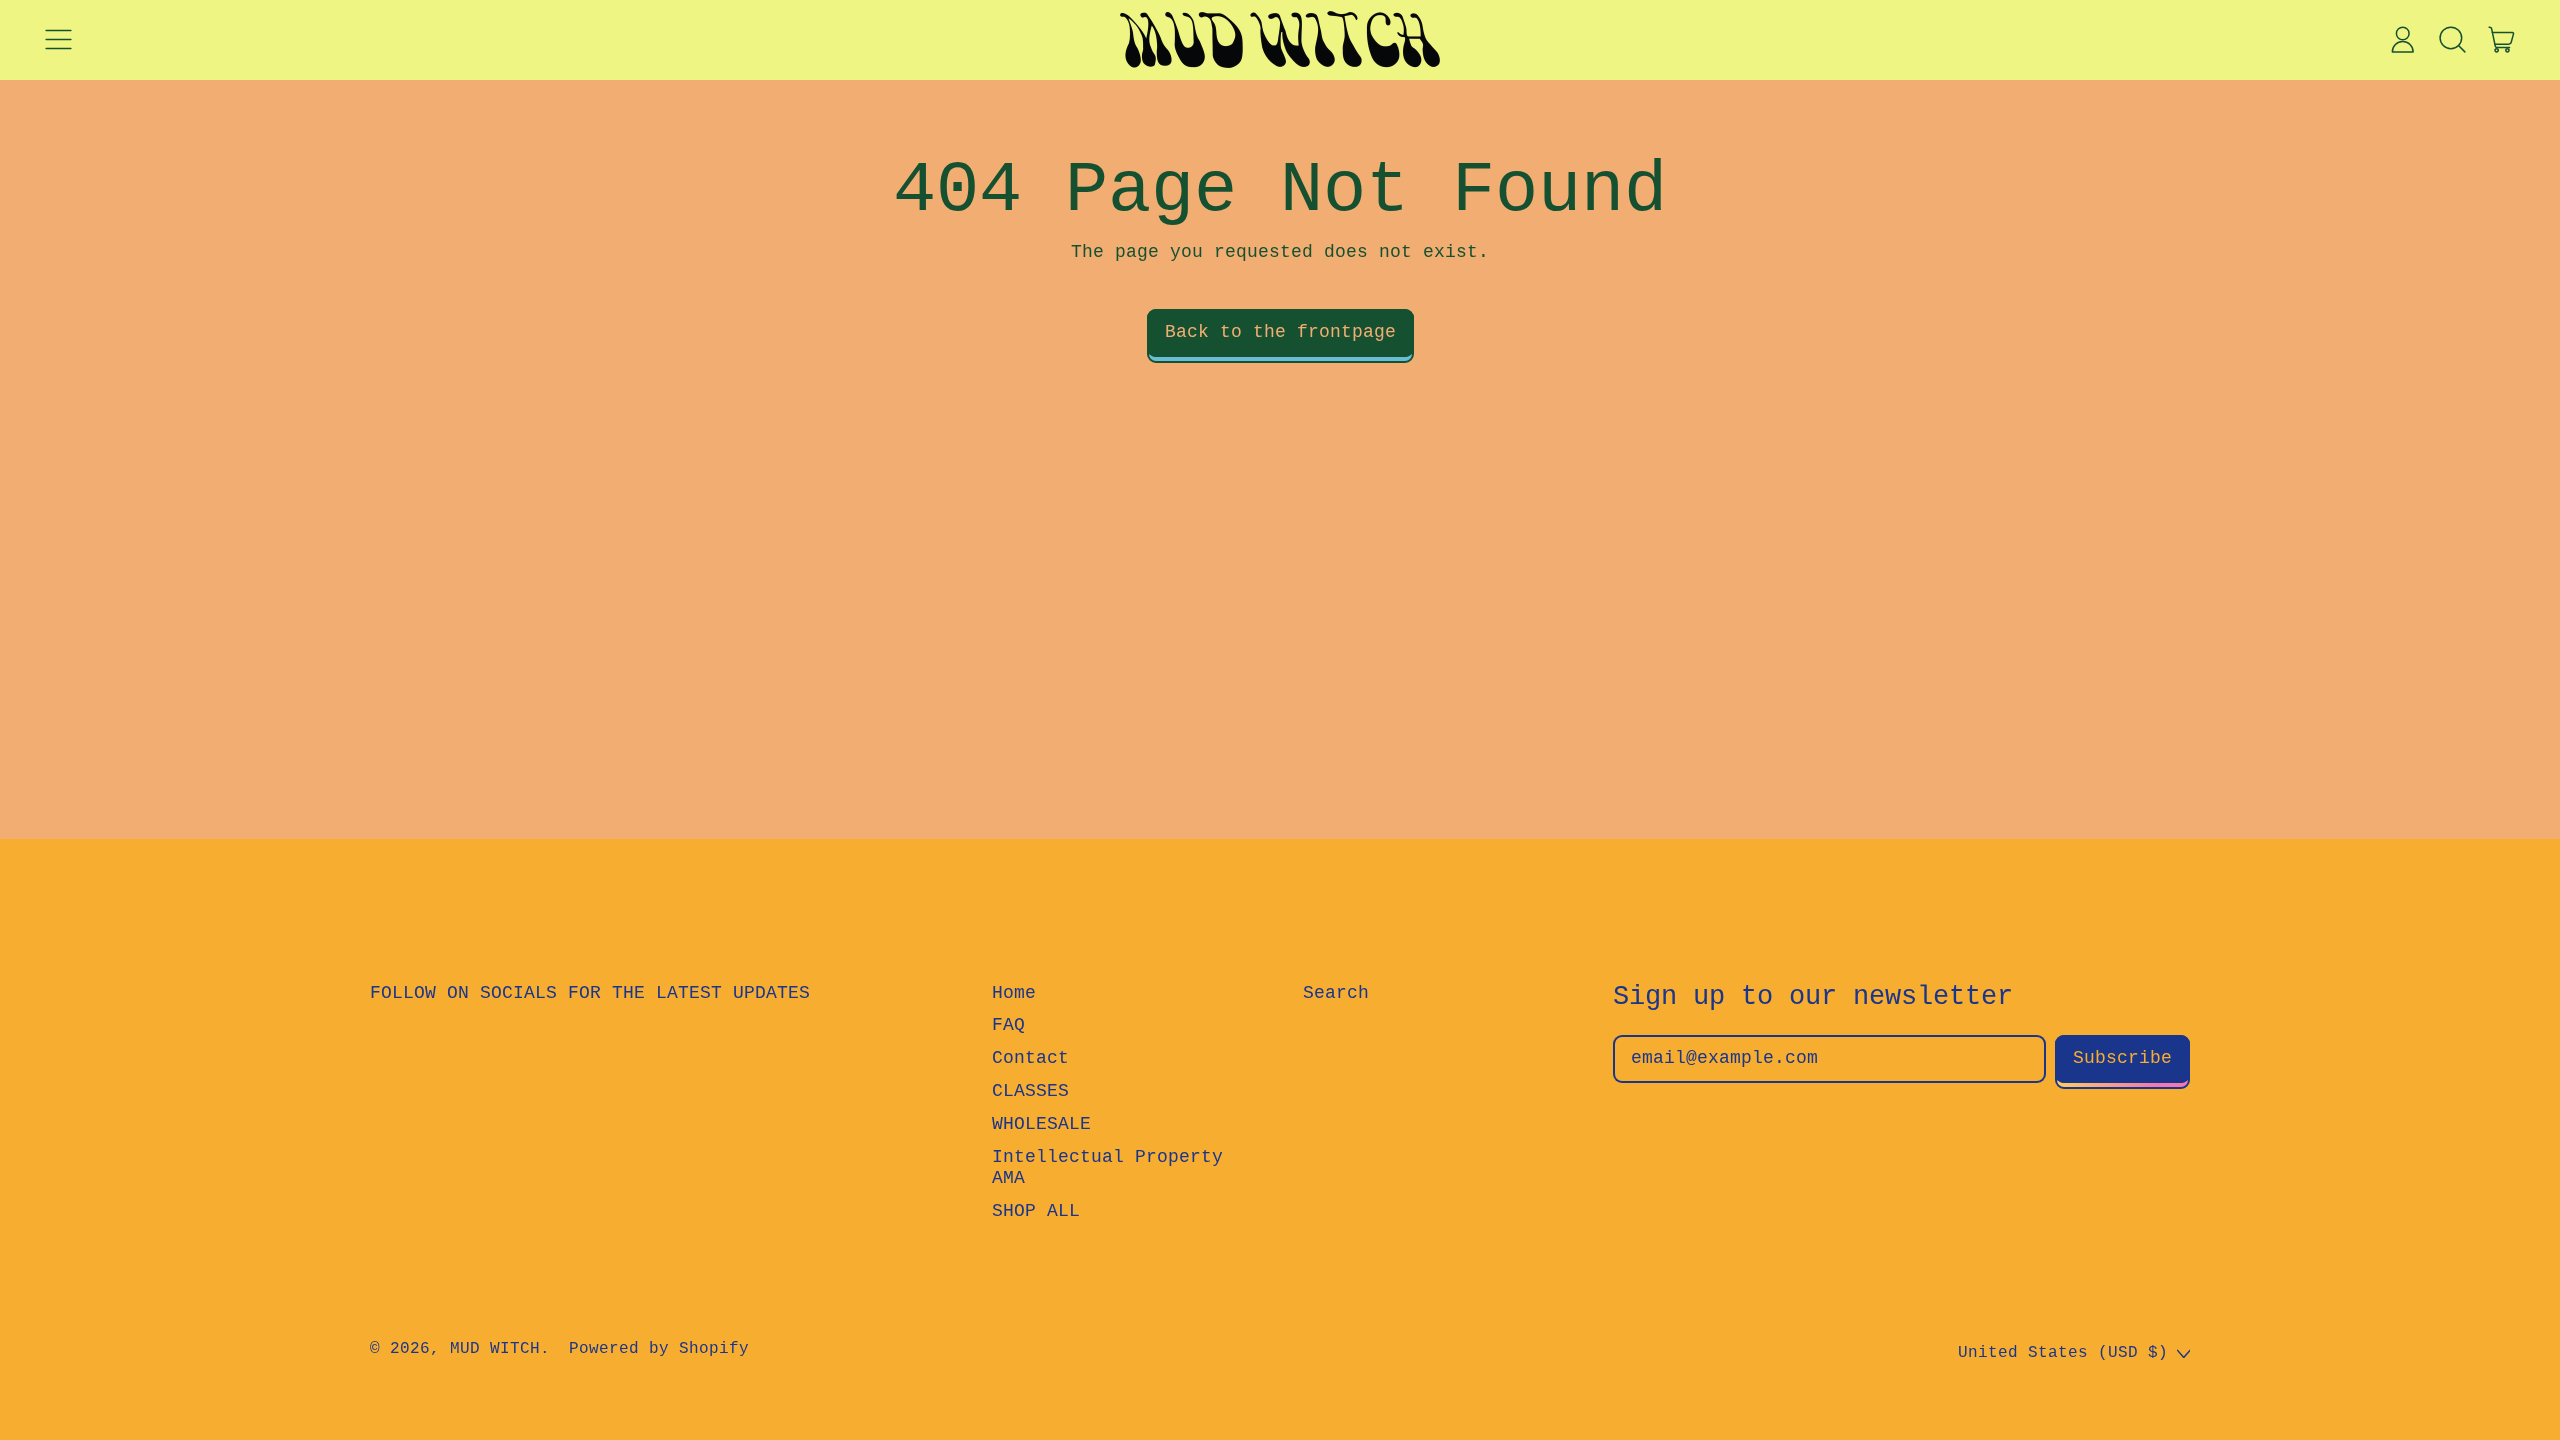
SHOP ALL (1036, 1211)
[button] (2452, 40)
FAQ (1008, 1025)
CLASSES (1030, 1091)
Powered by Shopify (659, 1349)
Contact (1030, 1058)
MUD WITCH (495, 1349)
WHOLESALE (1041, 1124)
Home (1014, 993)
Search (1336, 993)
